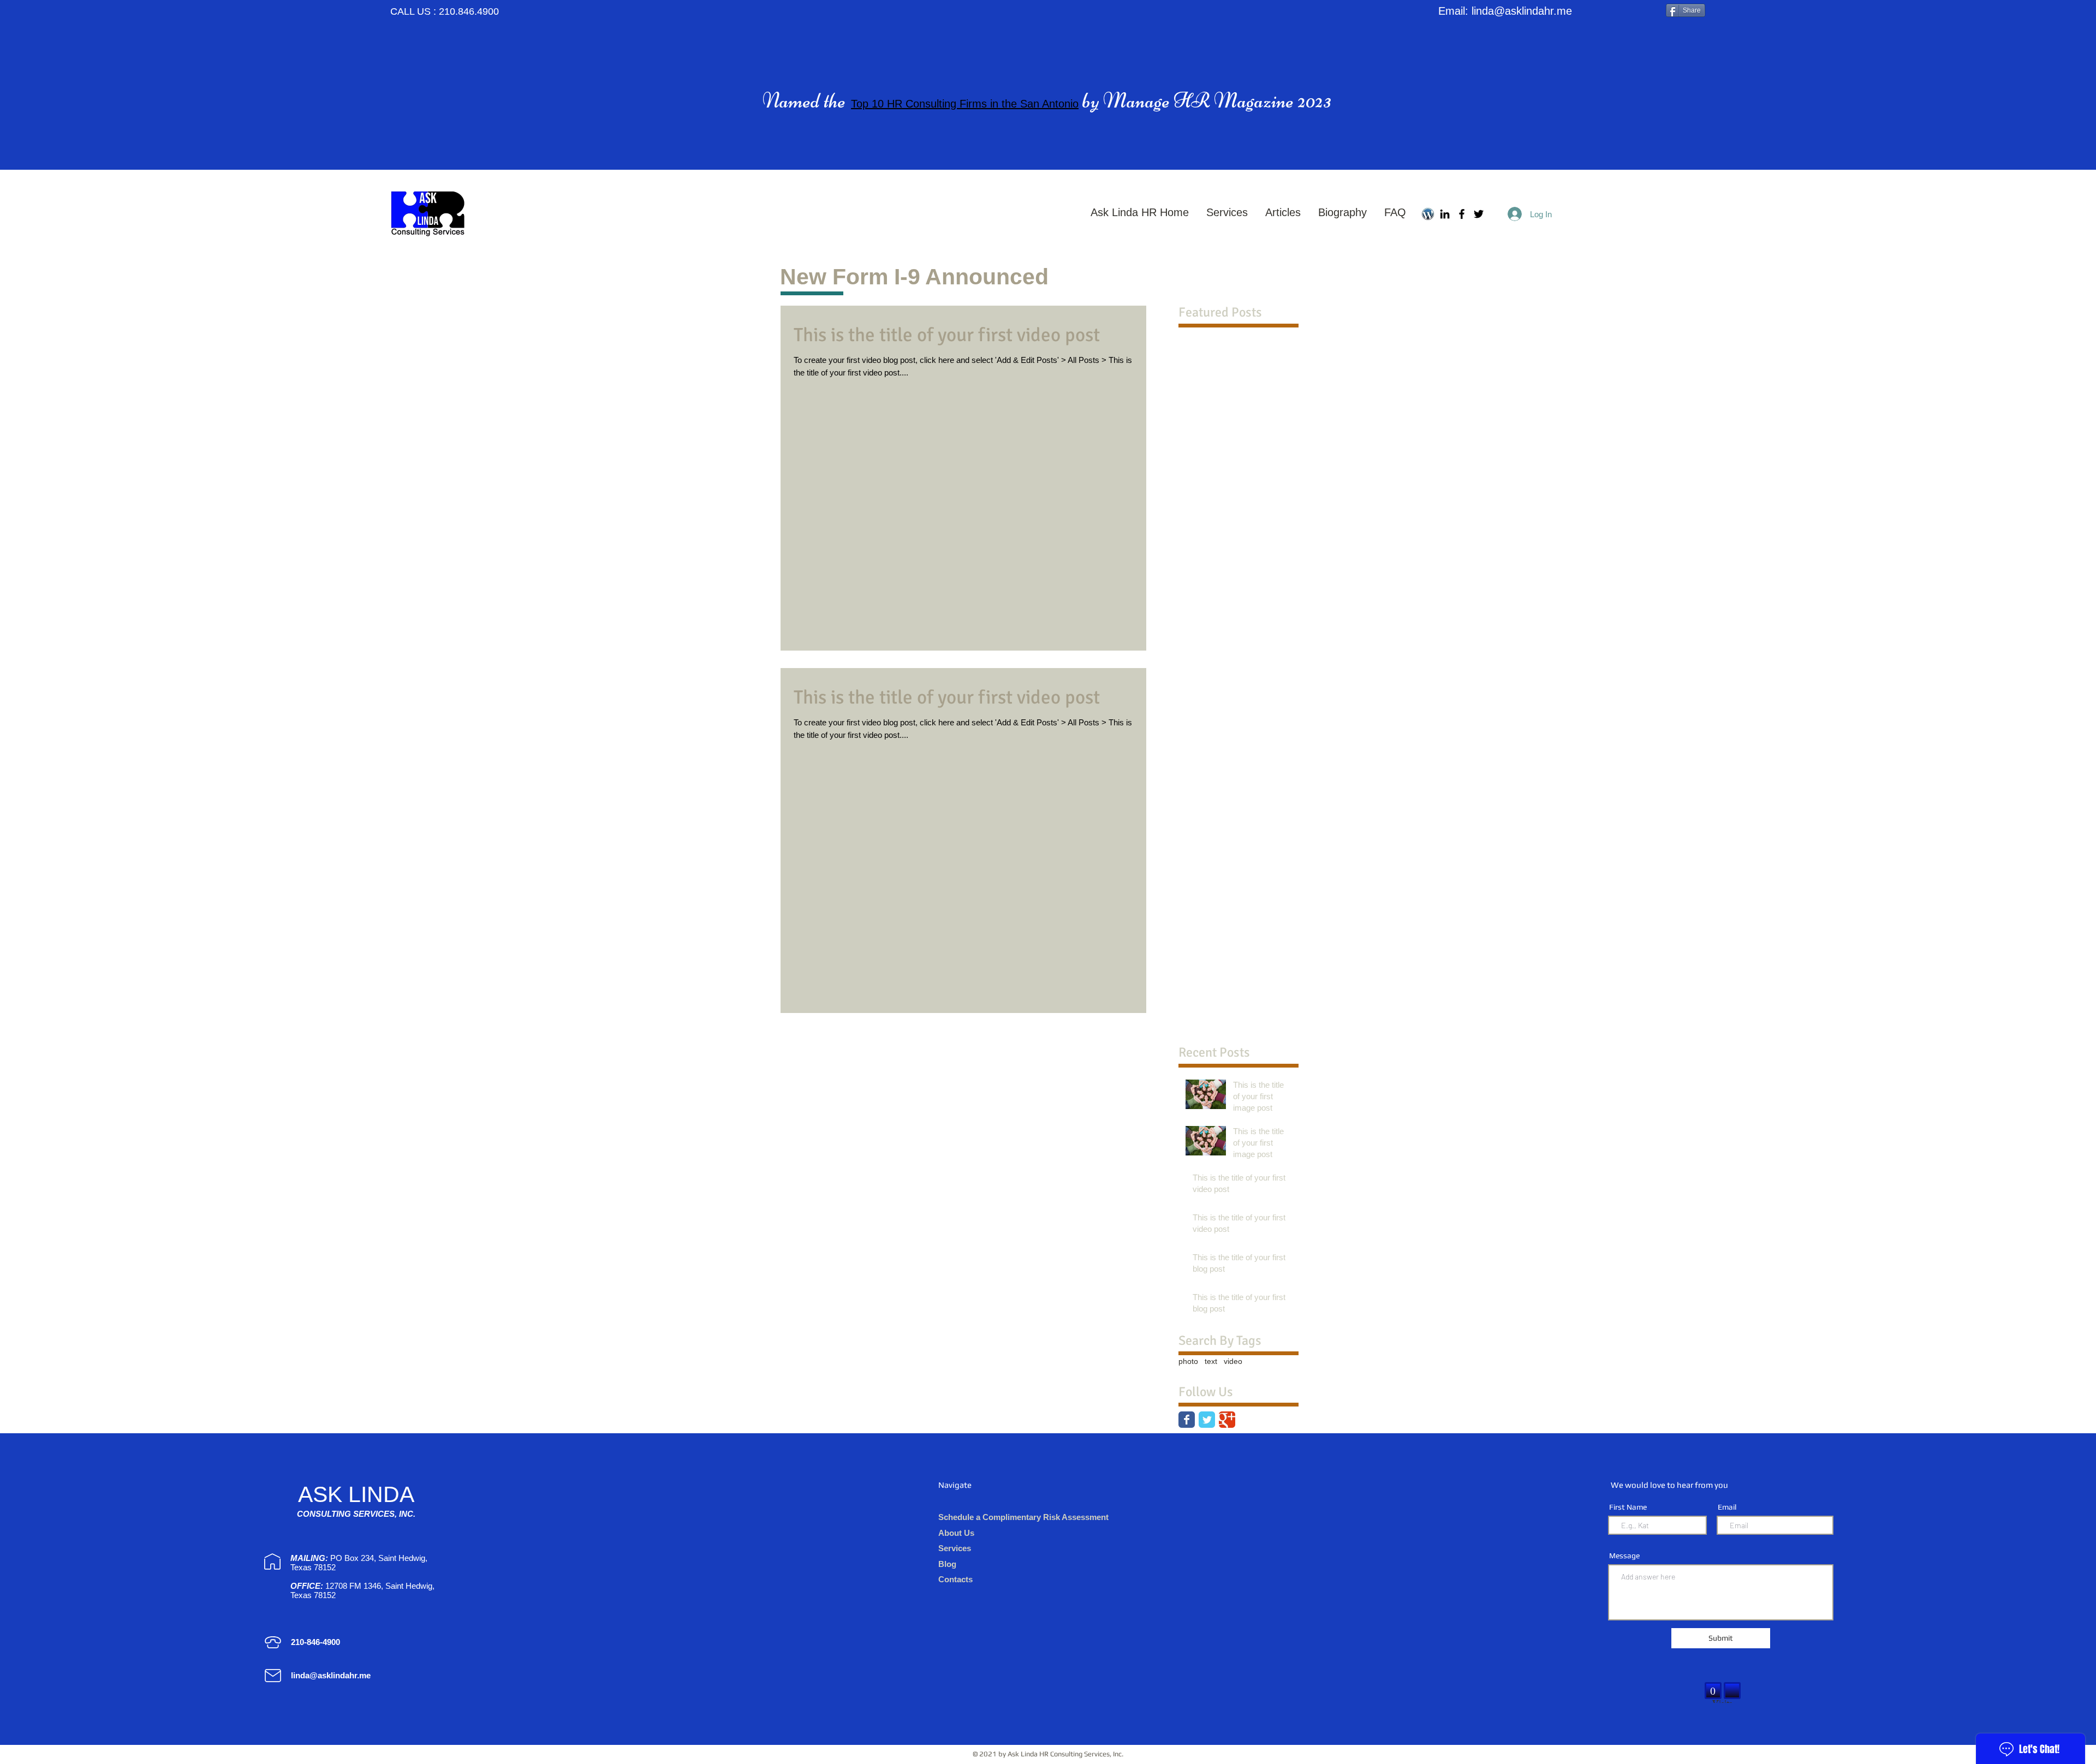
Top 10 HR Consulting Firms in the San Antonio (965, 104)
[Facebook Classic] (1187, 1420)
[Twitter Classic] (1207, 1420)
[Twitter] (1479, 214)
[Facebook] (1462, 214)
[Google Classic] (1227, 1420)
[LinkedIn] (1445, 214)
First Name (1628, 1507)
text (1211, 1361)
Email (1727, 1507)
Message (1624, 1556)
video (1233, 1361)
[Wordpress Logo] (1428, 214)
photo (1188, 1361)
